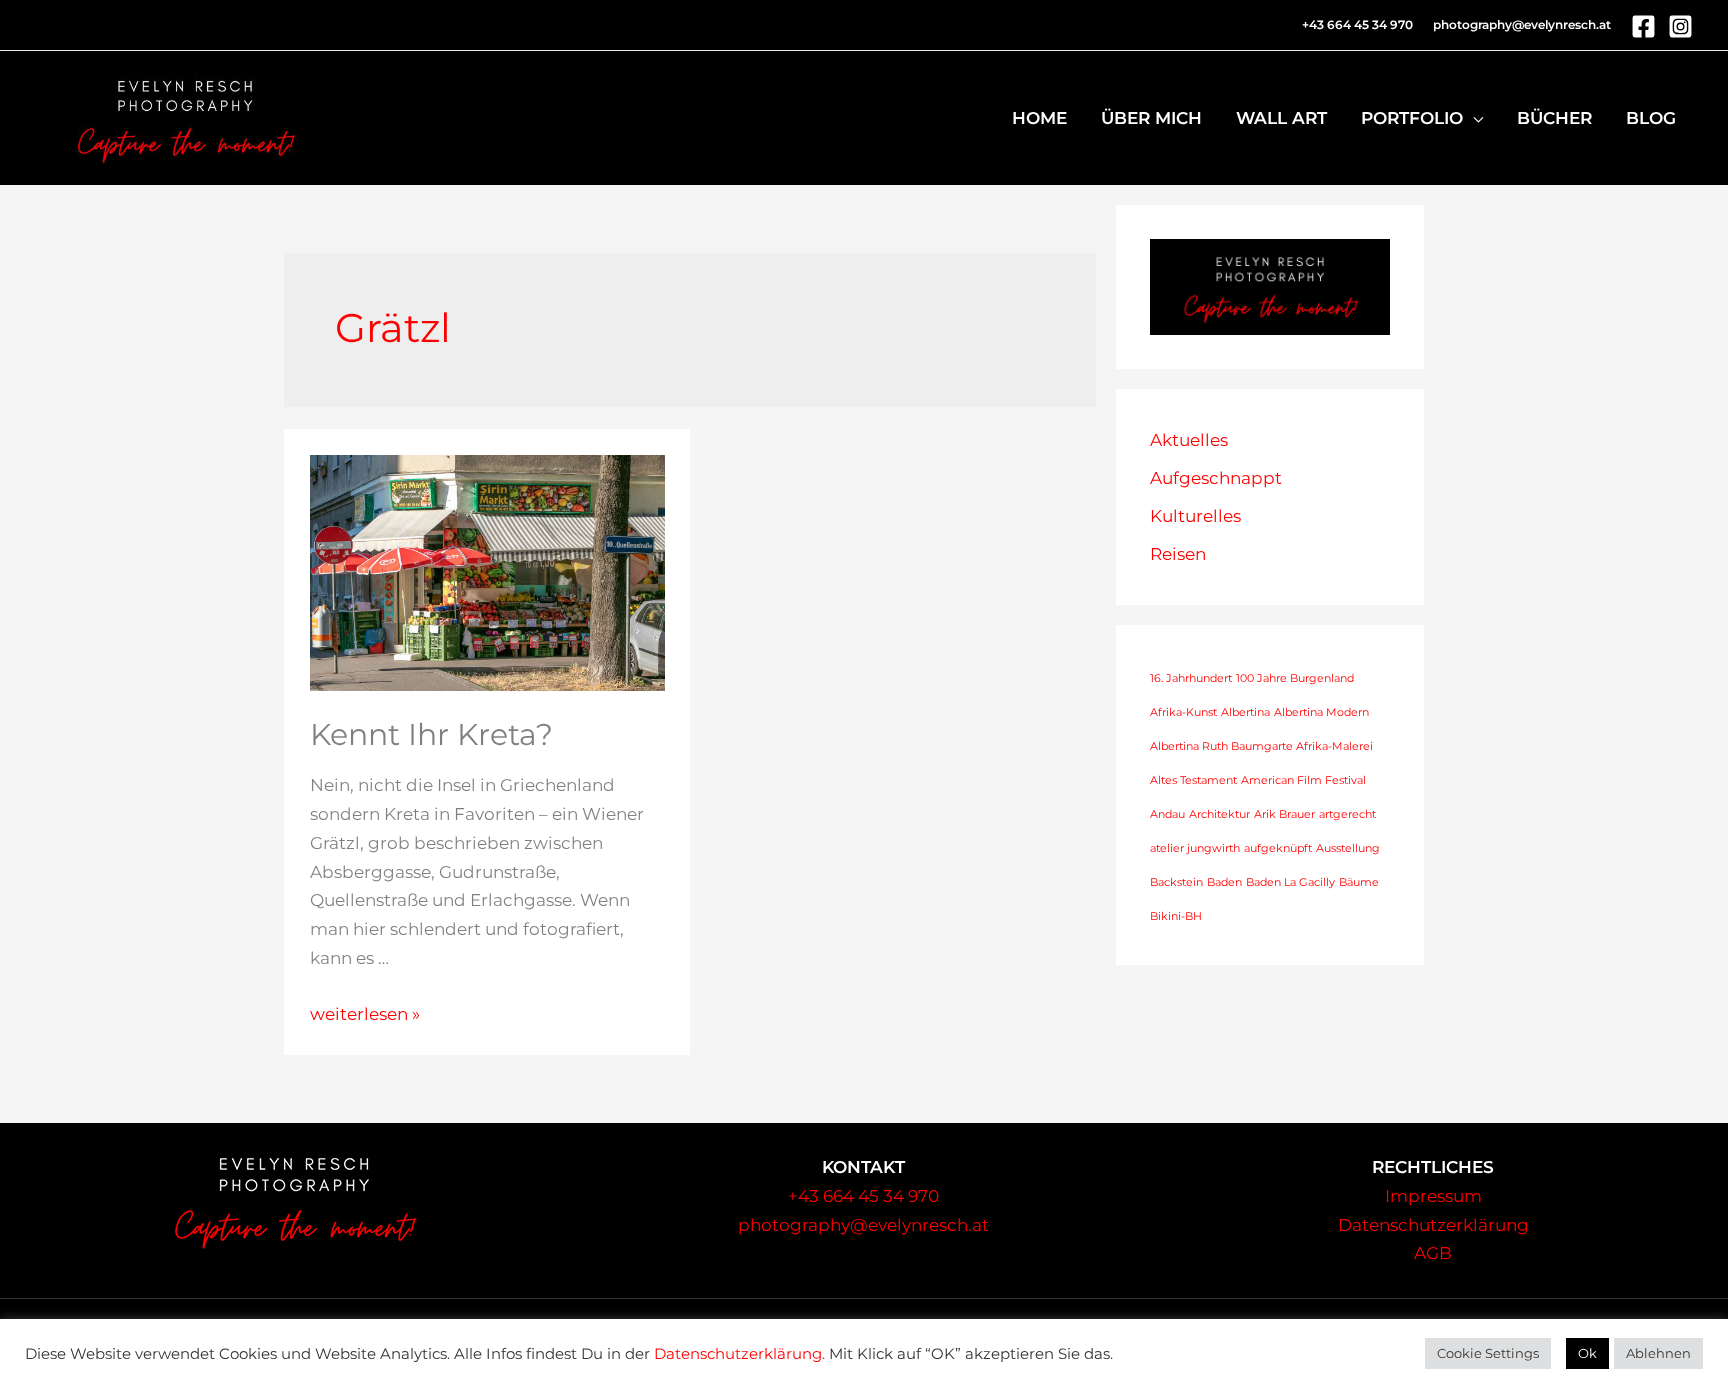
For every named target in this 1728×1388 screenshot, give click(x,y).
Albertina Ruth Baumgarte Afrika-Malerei (1261, 746)
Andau (1167, 814)
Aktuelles (1189, 440)
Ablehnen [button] (1658, 1353)
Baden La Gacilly (1290, 882)
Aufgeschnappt (1216, 478)
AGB (1433, 1253)
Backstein (1176, 882)
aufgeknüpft (1278, 848)
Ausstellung (1348, 848)
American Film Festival (1303, 780)
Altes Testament (1193, 780)
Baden (1224, 882)
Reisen (1178, 554)
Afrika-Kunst (1183, 712)
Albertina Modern (1321, 712)
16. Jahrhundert (1191, 678)
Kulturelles (1195, 516)
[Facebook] (1643, 26)
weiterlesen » (365, 1014)
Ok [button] (1587, 1353)
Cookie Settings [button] (1488, 1353)
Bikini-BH (1176, 916)
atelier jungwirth (1195, 848)
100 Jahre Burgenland (1295, 678)
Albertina (1245, 712)
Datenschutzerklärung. (739, 1354)
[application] (1473, 118)
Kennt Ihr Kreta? (431, 734)
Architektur (1219, 814)
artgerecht (1347, 814)
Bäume (1359, 882)
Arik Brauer (1284, 814)
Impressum (1433, 1196)
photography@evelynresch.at (1522, 24)
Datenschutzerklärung (1433, 1225)
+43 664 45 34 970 (863, 1196)
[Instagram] (1680, 26)
